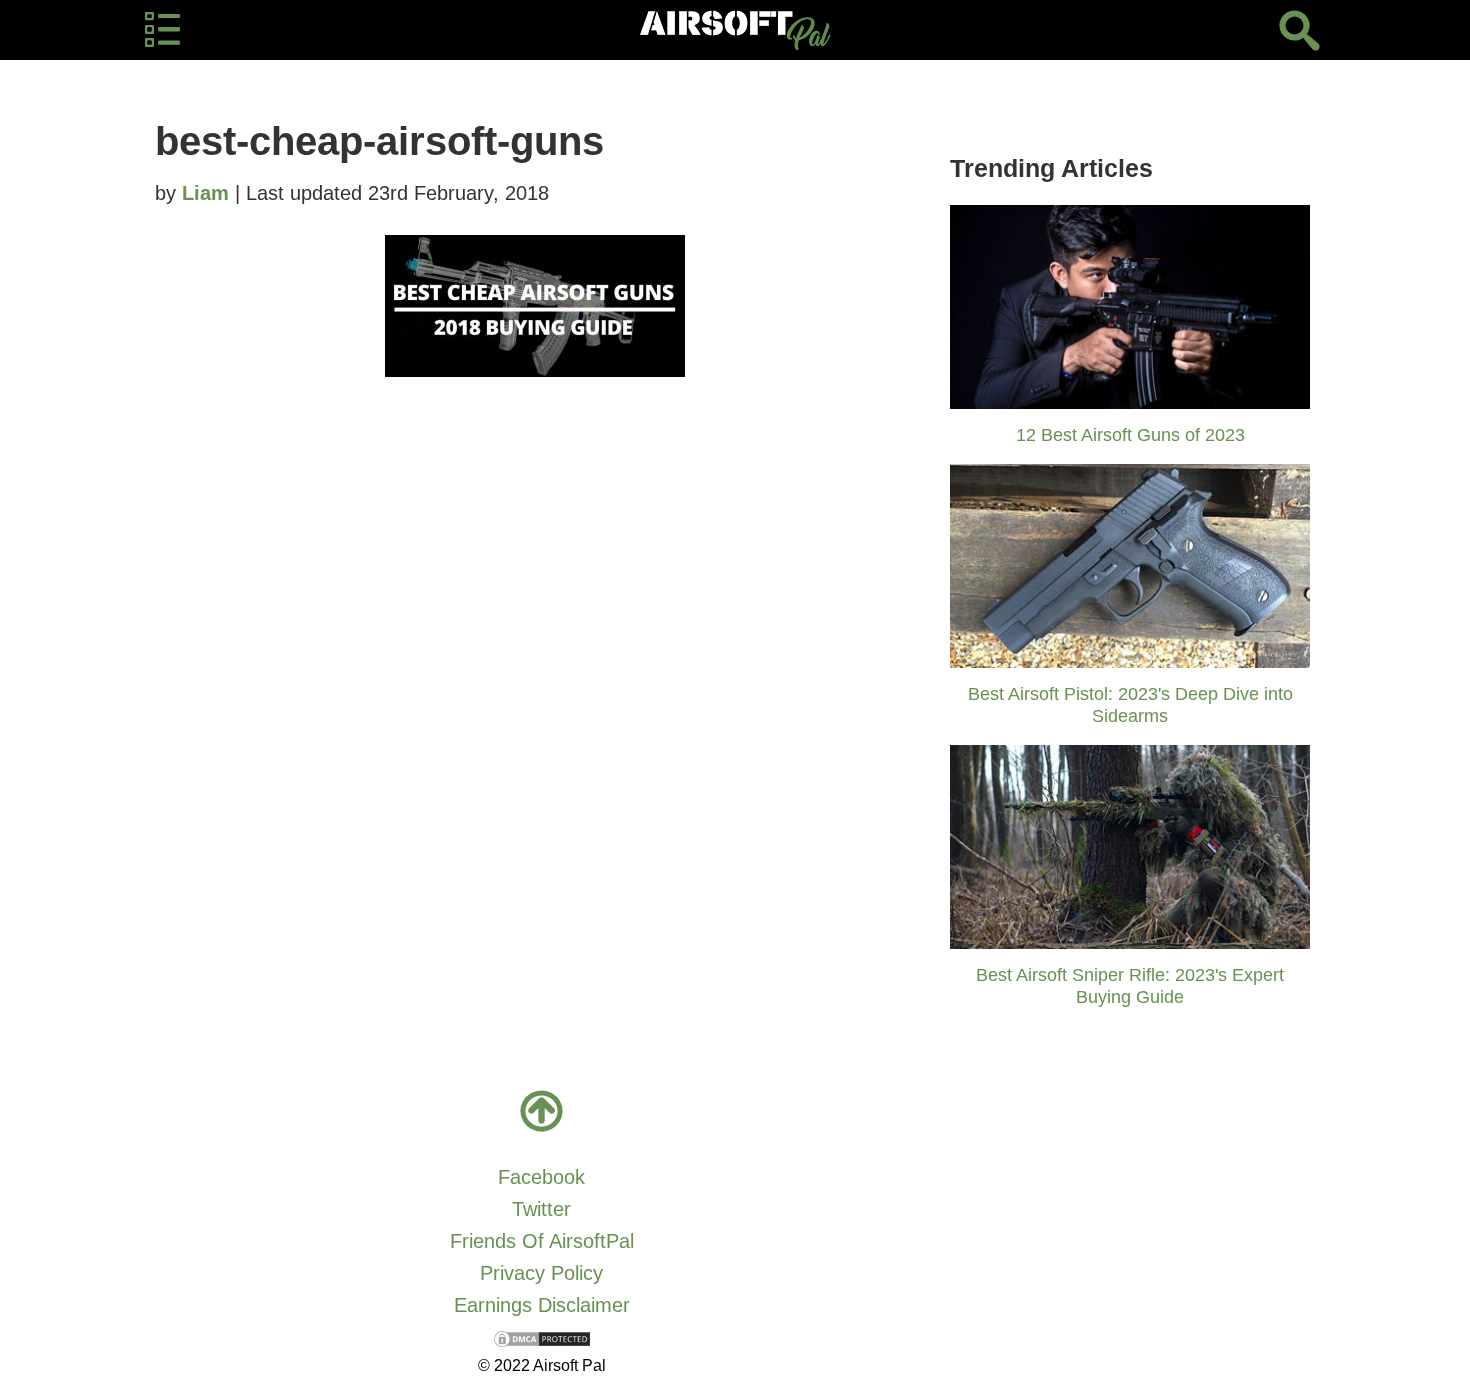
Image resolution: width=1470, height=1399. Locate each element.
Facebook (541, 1177)
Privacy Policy (541, 1273)
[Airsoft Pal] (735, 30)
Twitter (541, 1209)
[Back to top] (542, 1111)
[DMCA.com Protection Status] (542, 1337)
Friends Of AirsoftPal (542, 1241)
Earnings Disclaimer (542, 1305)
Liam (205, 193)
